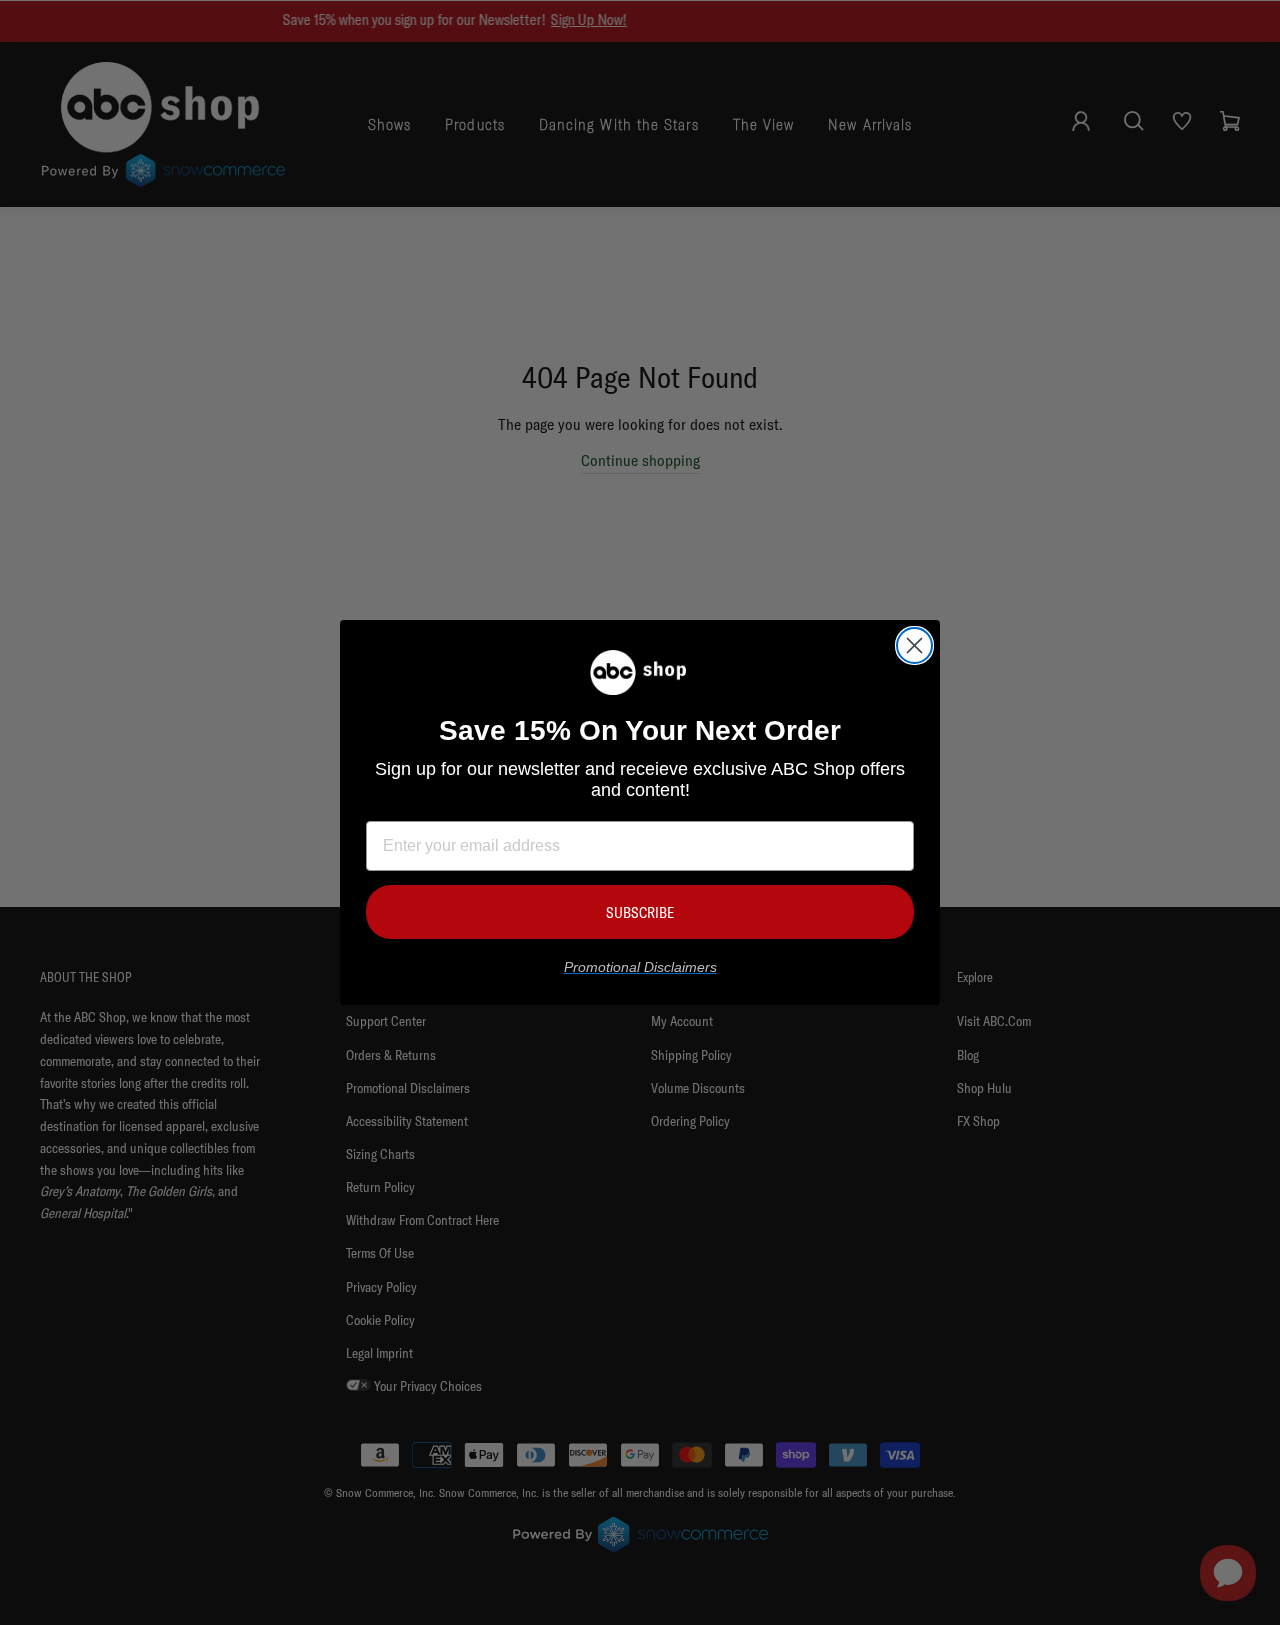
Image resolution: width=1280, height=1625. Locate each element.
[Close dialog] (914, 645)
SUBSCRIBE (640, 912)
